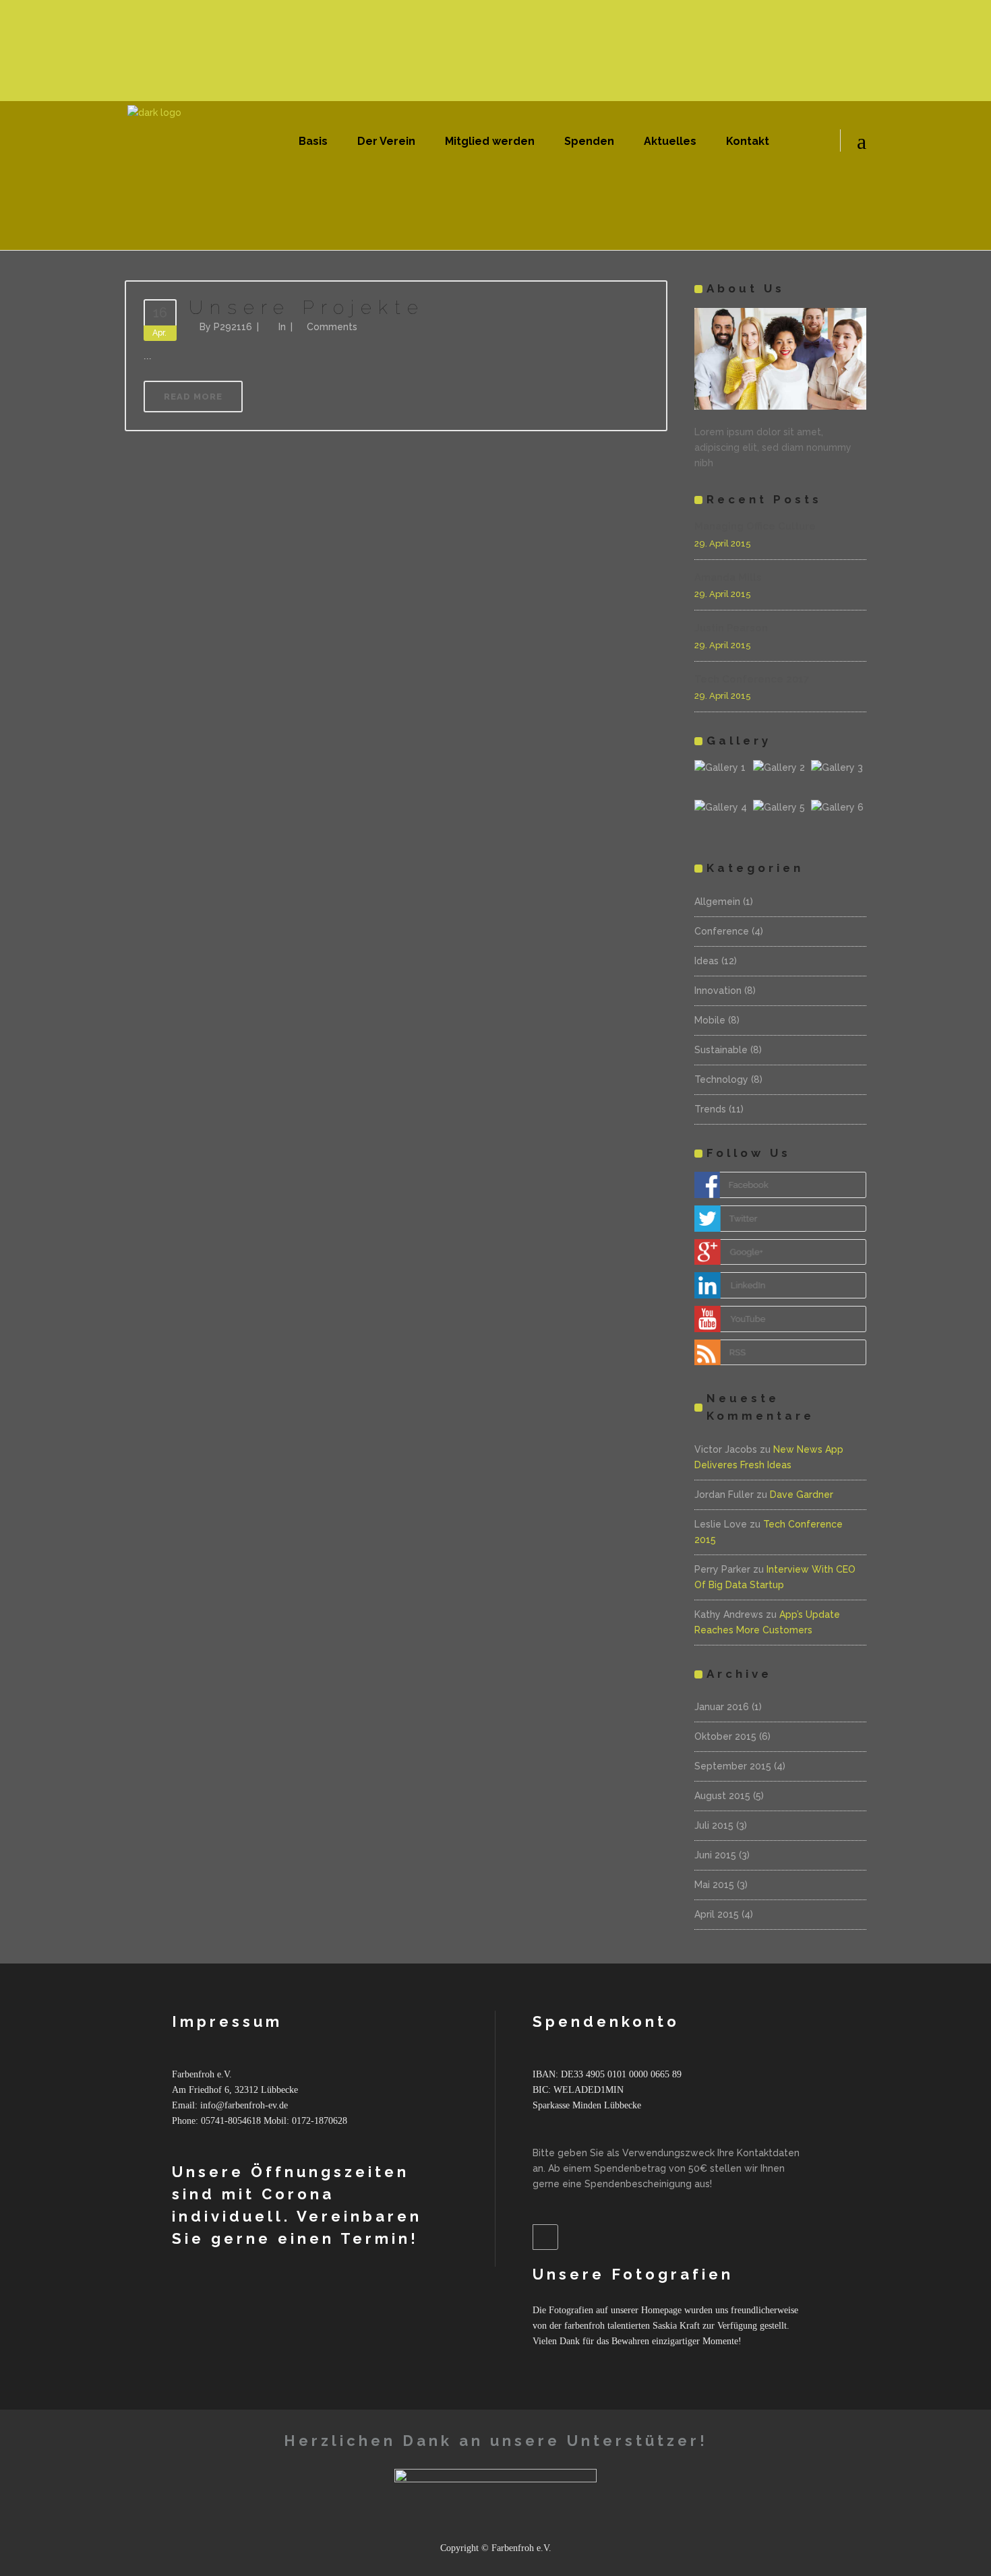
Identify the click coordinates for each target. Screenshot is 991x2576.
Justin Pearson (731, 628)
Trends (710, 1109)
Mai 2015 (714, 1885)
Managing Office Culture (755, 526)
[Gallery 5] (781, 818)
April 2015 (717, 1914)
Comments (332, 327)
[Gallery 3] (839, 778)
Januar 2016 (722, 1707)
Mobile (710, 1020)
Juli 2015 (714, 1825)
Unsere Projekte (307, 308)
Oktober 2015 (725, 1736)
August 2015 (722, 1796)
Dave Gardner (802, 1495)
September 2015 (733, 1766)
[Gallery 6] (839, 818)
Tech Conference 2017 (752, 679)
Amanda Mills (728, 577)
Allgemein (717, 902)
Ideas (707, 961)
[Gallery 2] (781, 778)
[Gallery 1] (722, 778)
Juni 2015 (715, 1855)
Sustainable (721, 1050)
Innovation (718, 991)
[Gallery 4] (722, 818)
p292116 (233, 327)
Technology (721, 1079)
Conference (722, 931)
